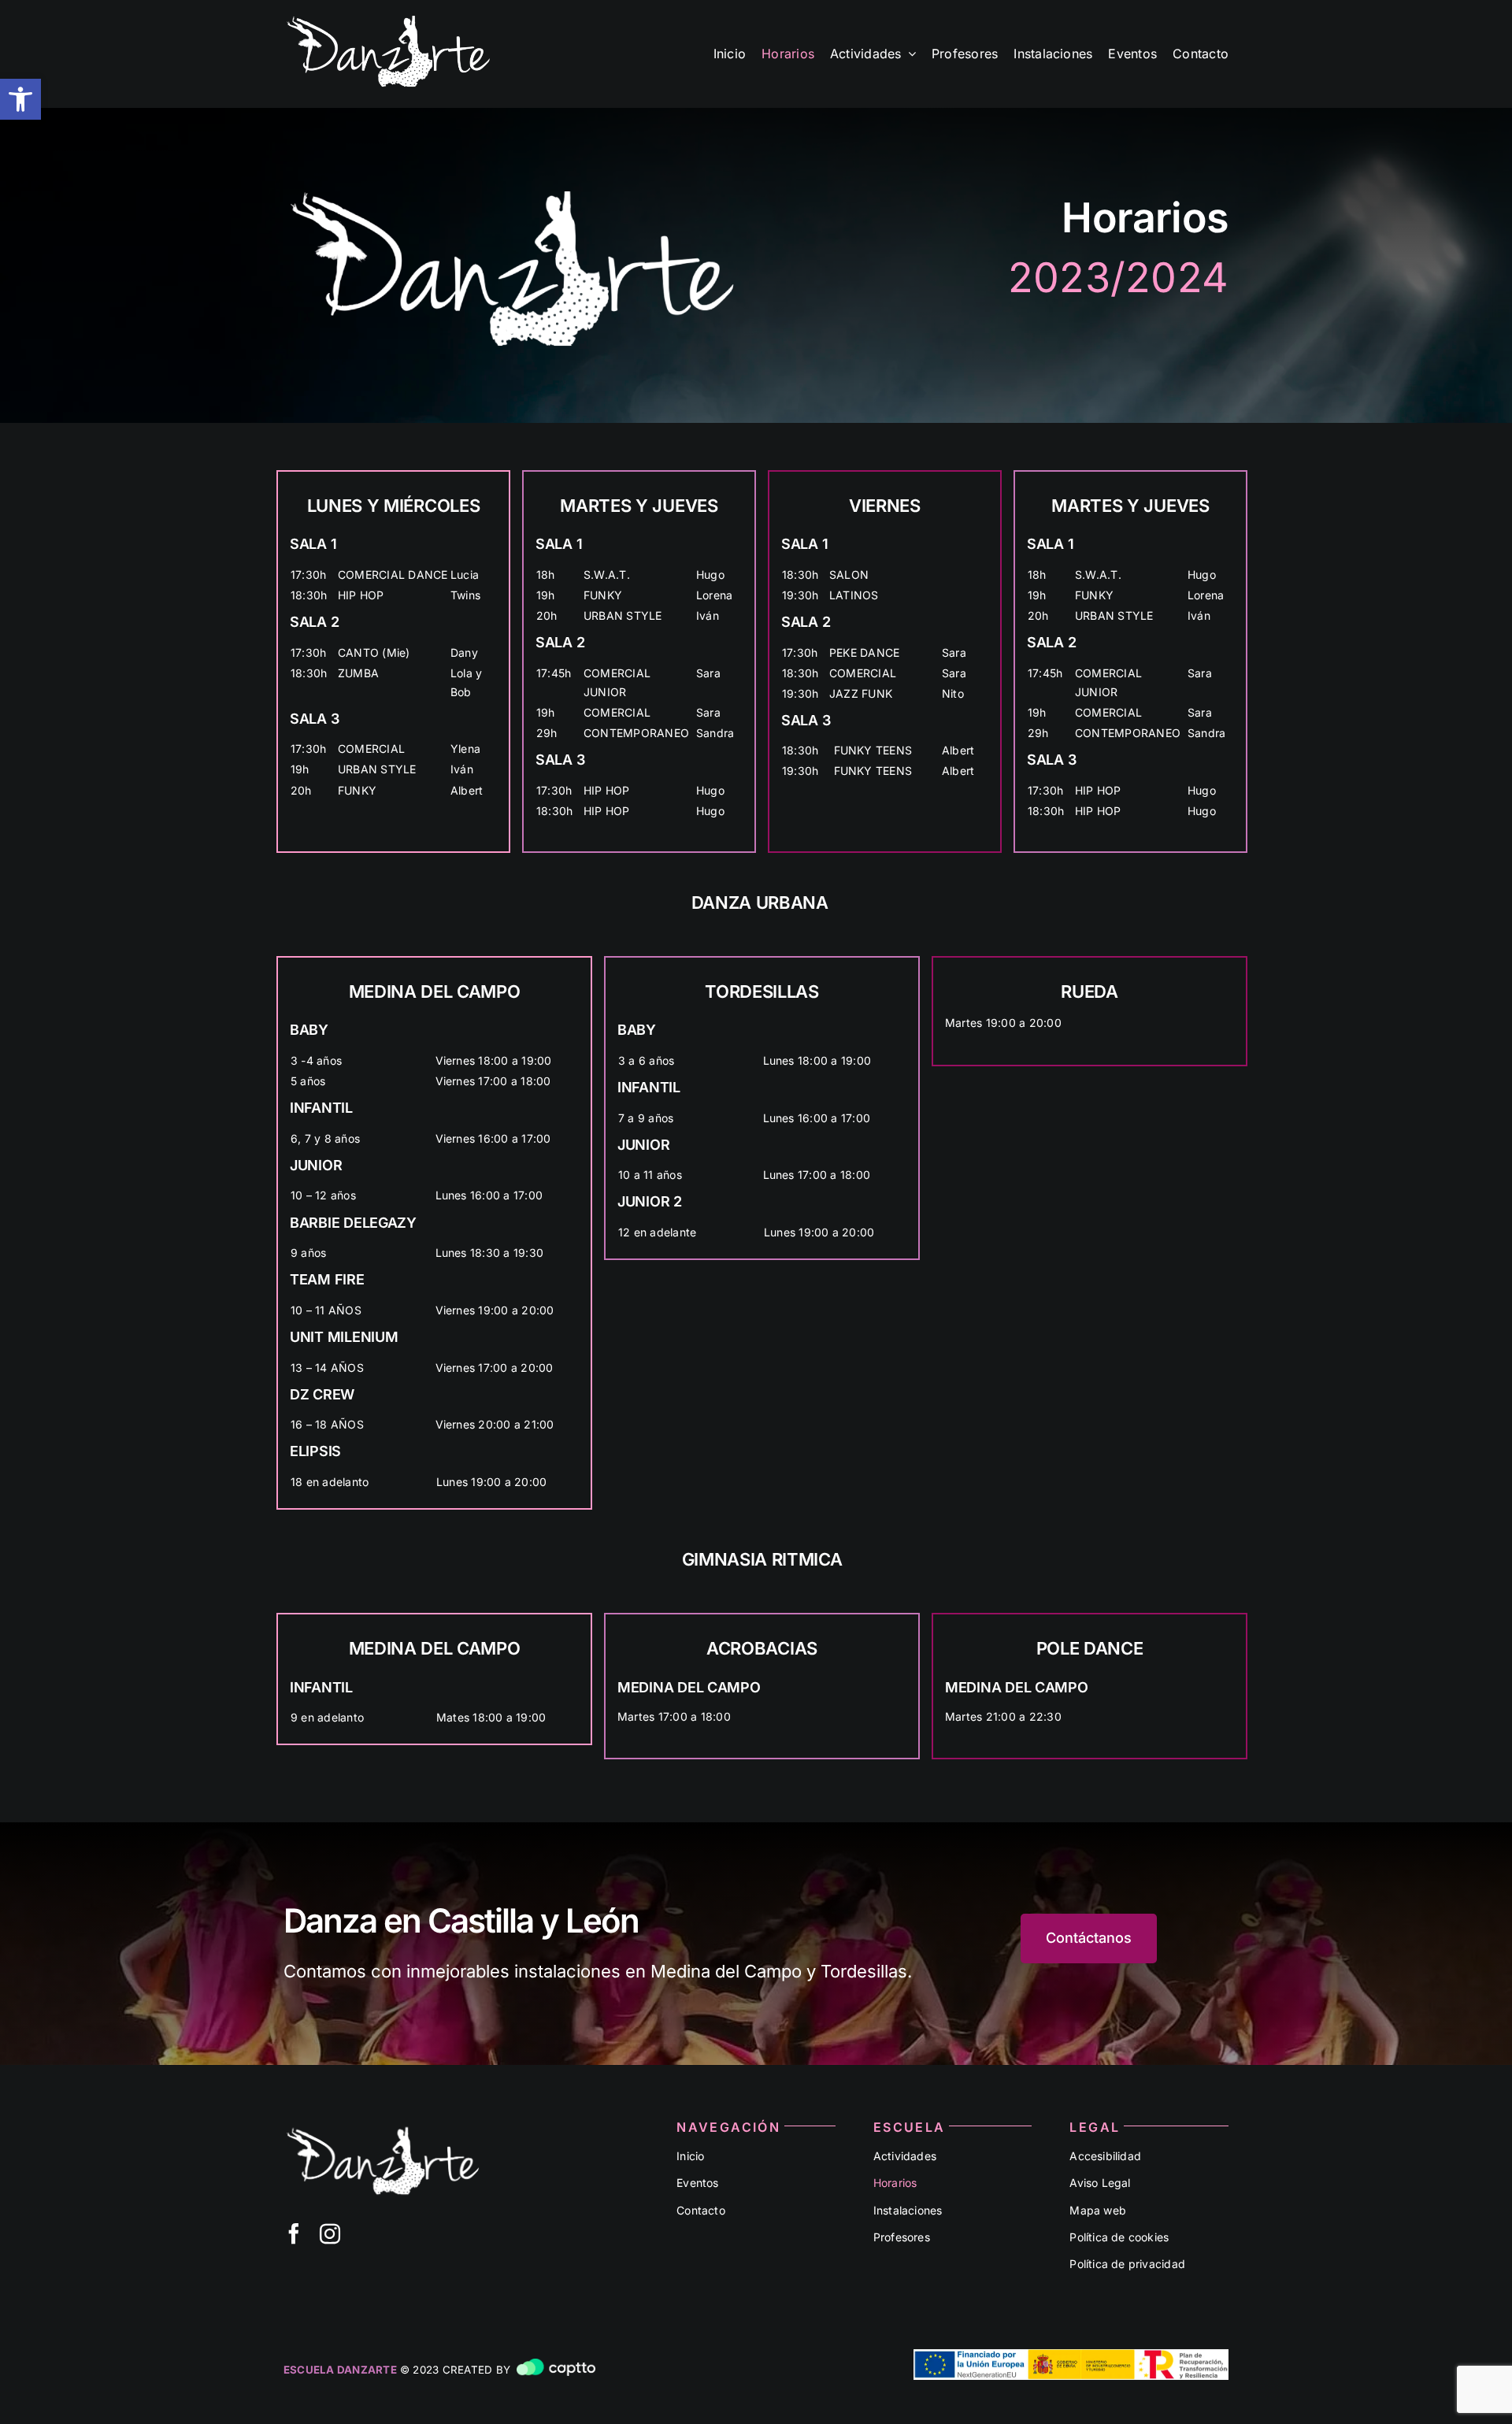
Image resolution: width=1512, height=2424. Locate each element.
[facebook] (294, 2233)
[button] (20, 99)
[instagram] (330, 2233)
